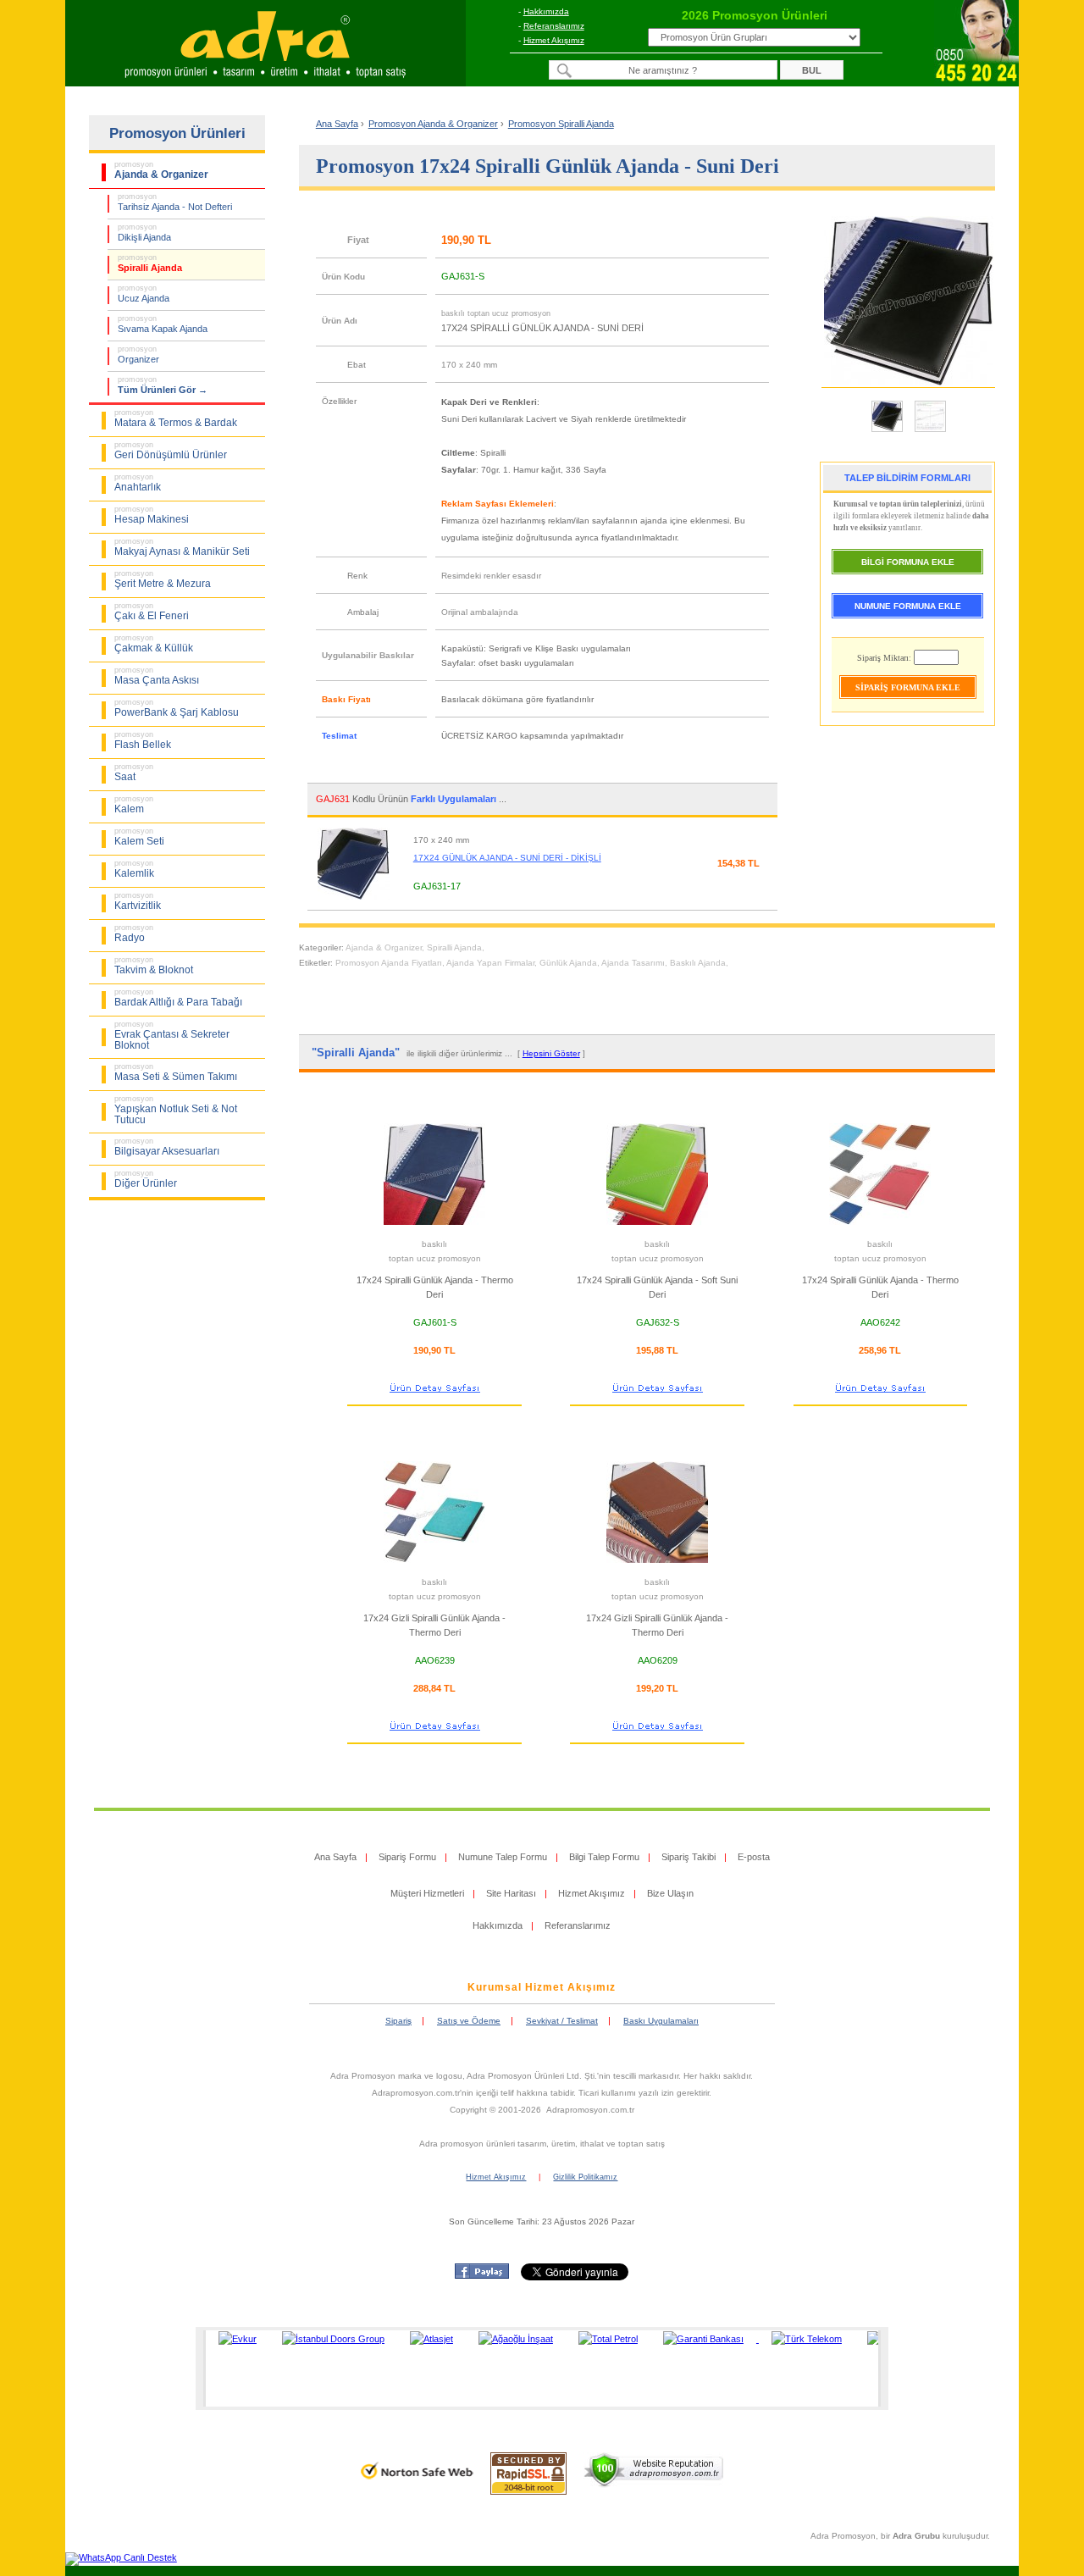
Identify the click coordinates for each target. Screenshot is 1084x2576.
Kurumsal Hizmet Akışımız (542, 1987)
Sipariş (398, 2021)
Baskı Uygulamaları (661, 2021)
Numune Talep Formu (503, 1857)
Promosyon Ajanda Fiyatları (389, 963)
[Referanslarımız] (539, 2368)
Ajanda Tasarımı (633, 963)
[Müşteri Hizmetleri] (976, 81)
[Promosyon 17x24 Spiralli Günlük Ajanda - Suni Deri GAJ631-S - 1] (887, 431)
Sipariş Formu (407, 1857)
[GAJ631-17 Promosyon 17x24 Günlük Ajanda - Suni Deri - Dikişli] (360, 902)
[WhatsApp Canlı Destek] (121, 2557)
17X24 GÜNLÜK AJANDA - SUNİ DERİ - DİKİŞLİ (507, 858)
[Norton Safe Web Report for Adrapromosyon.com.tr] (417, 2485)
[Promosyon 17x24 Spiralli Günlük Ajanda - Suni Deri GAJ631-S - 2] (930, 431)
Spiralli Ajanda (454, 947)
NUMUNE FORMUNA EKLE (908, 606)
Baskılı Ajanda (698, 963)
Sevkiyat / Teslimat (562, 2021)
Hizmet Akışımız (554, 40)
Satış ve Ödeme (469, 2021)
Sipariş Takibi (689, 1857)
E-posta (754, 1857)
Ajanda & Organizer (384, 947)
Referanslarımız (554, 26)
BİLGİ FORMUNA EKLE (908, 562)
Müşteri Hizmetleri (427, 1893)
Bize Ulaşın (670, 1893)
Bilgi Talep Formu (604, 1857)
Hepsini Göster (551, 1053)
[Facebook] (482, 2275)
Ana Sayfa (337, 124)
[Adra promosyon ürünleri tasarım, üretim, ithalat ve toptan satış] (265, 81)
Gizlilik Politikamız (585, 2177)
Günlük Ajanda (568, 963)
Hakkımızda (546, 11)
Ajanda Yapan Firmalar (490, 963)
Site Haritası (511, 1893)
